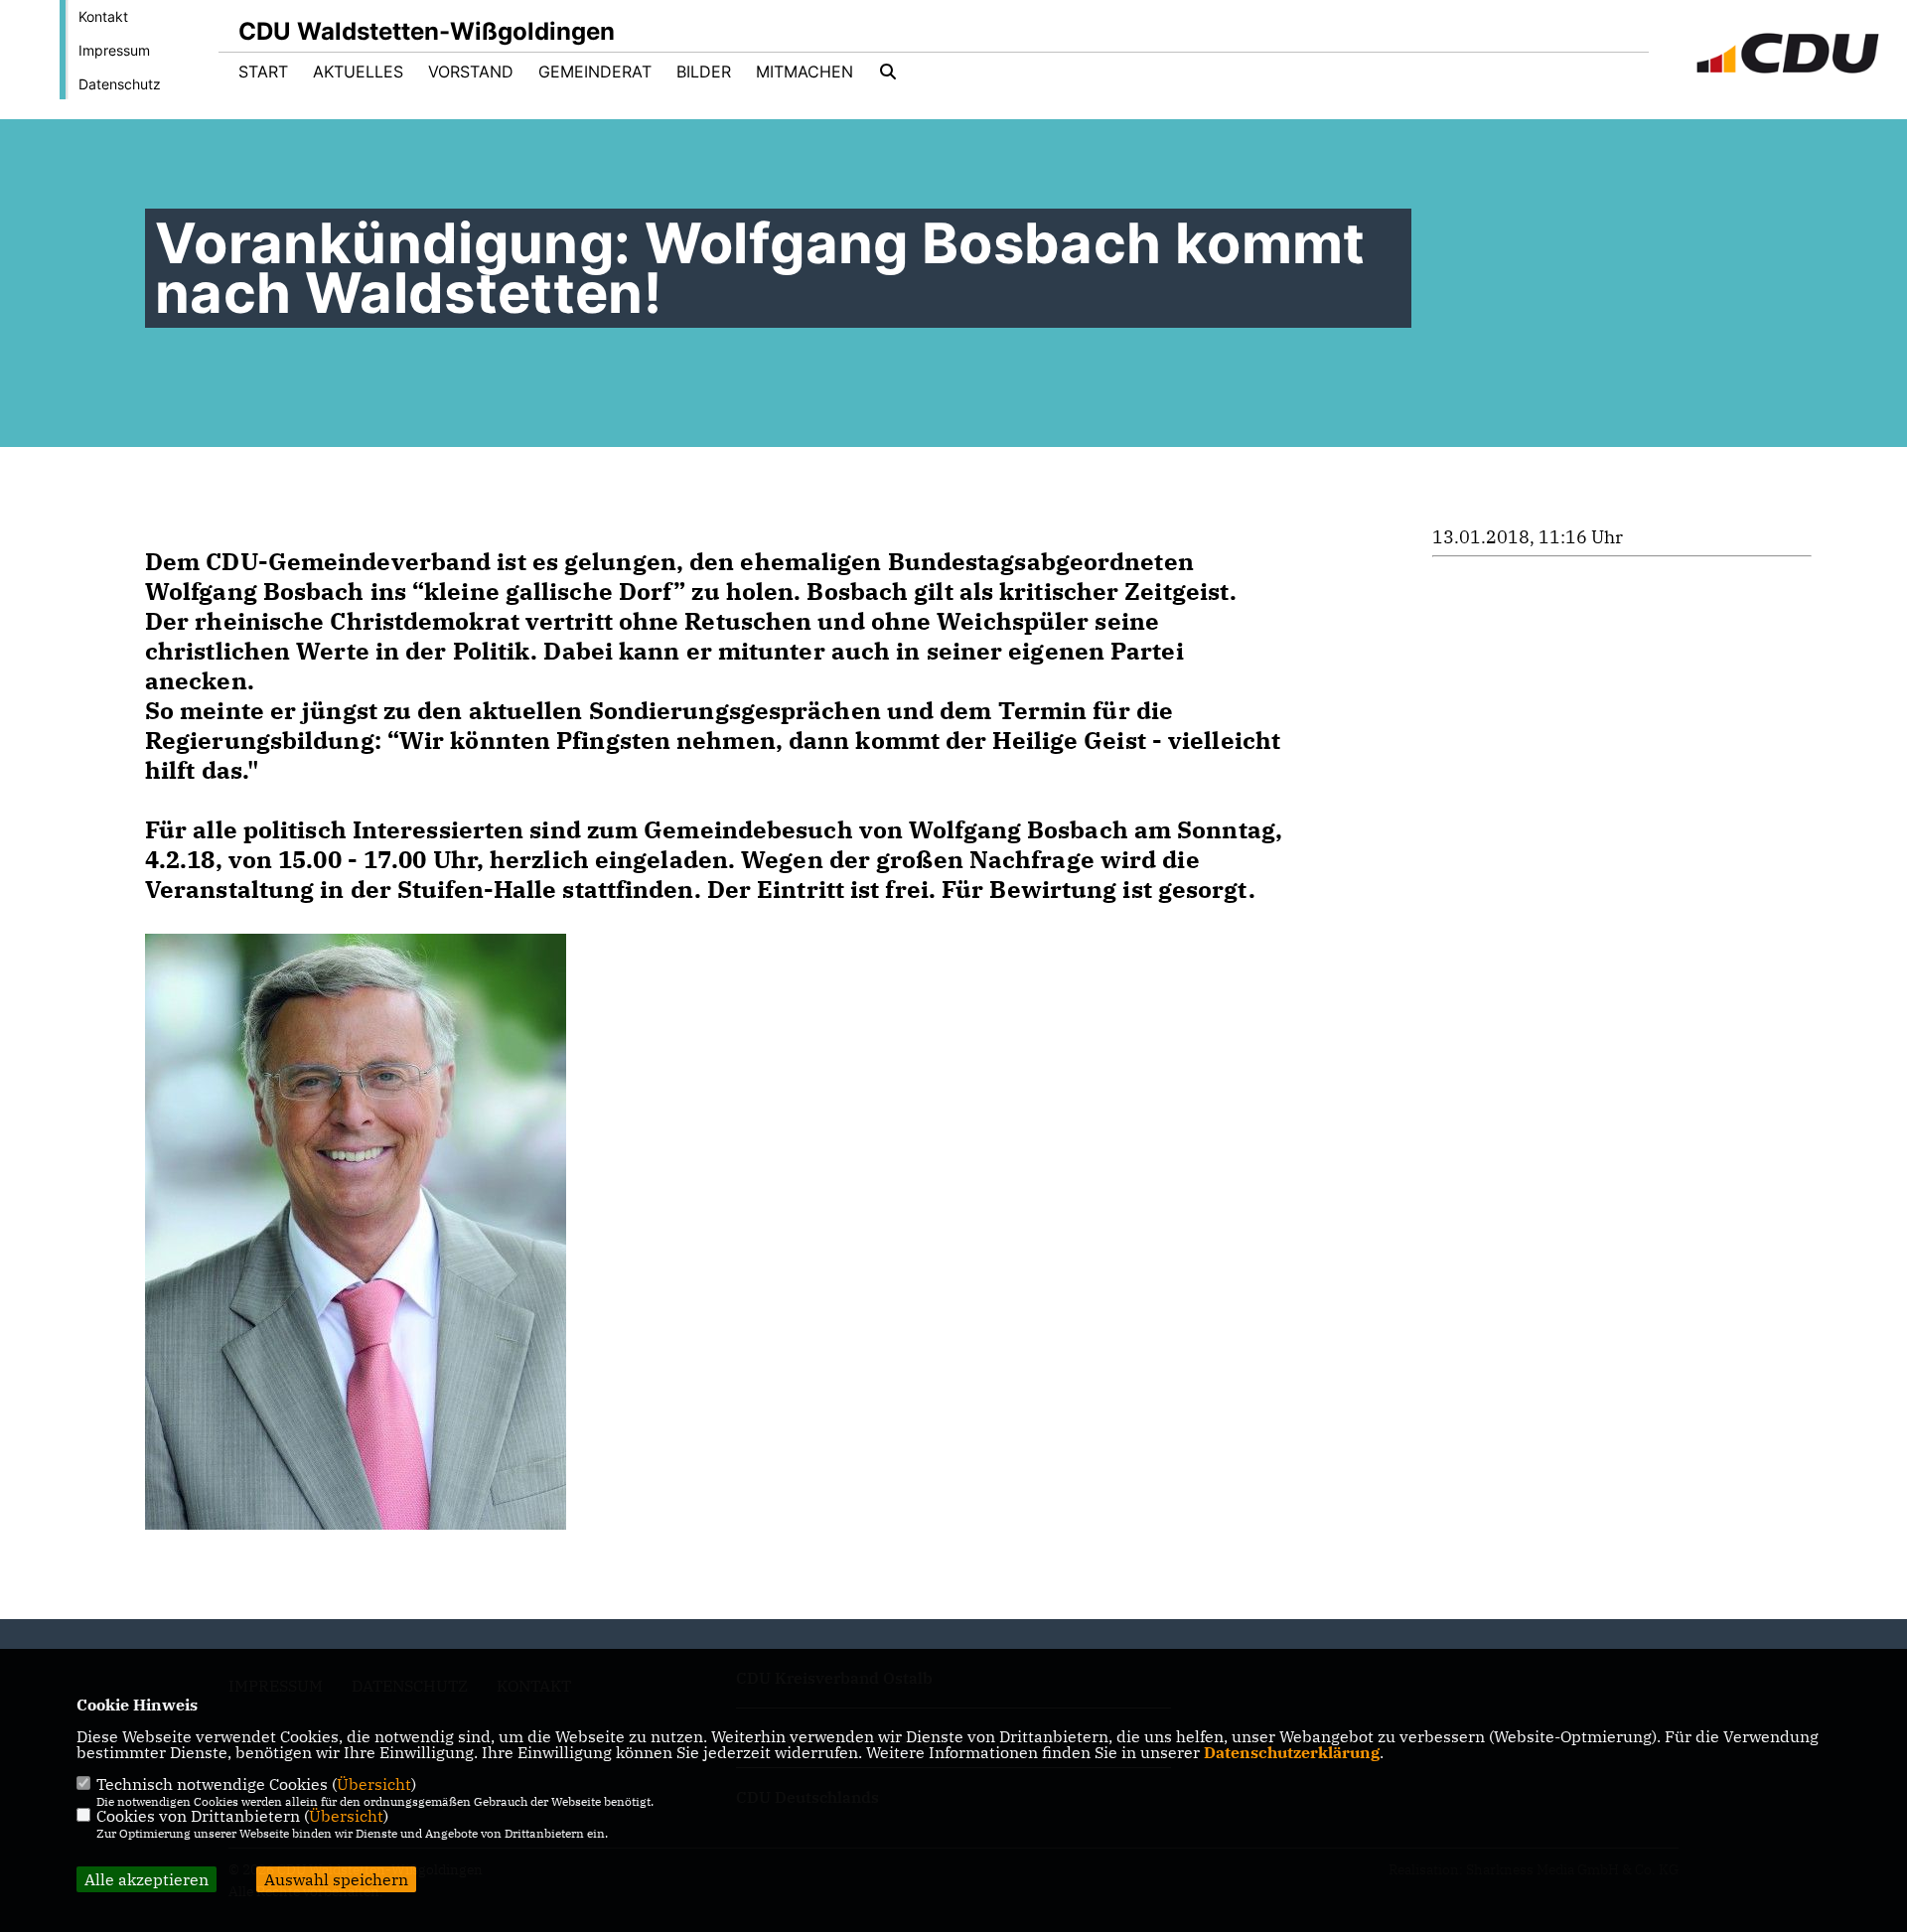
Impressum (114, 50)
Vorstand (471, 72)
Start (263, 72)
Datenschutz (120, 84)
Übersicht (374, 1784)
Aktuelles (358, 72)
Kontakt (103, 16)
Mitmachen (805, 72)
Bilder (704, 72)
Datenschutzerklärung (1292, 1752)
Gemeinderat (595, 72)
